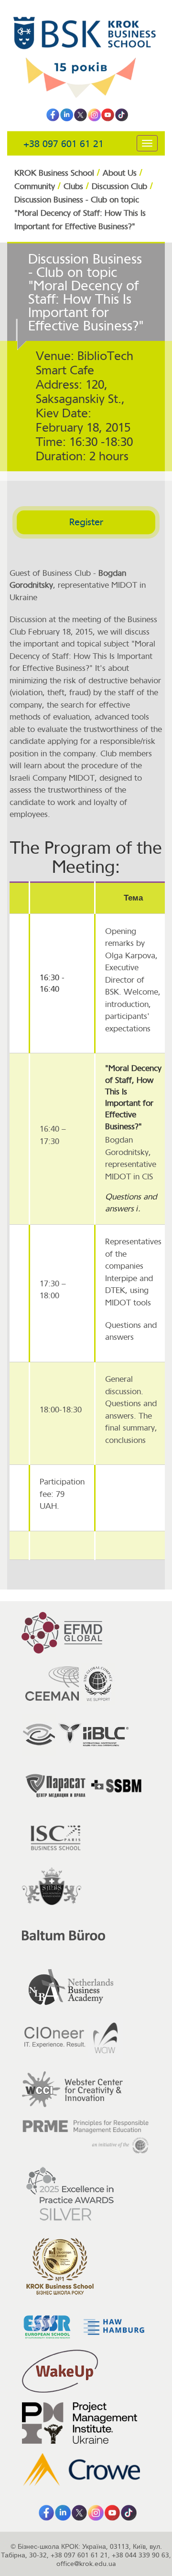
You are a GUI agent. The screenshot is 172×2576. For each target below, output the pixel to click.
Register (86, 522)
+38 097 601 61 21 (64, 144)
